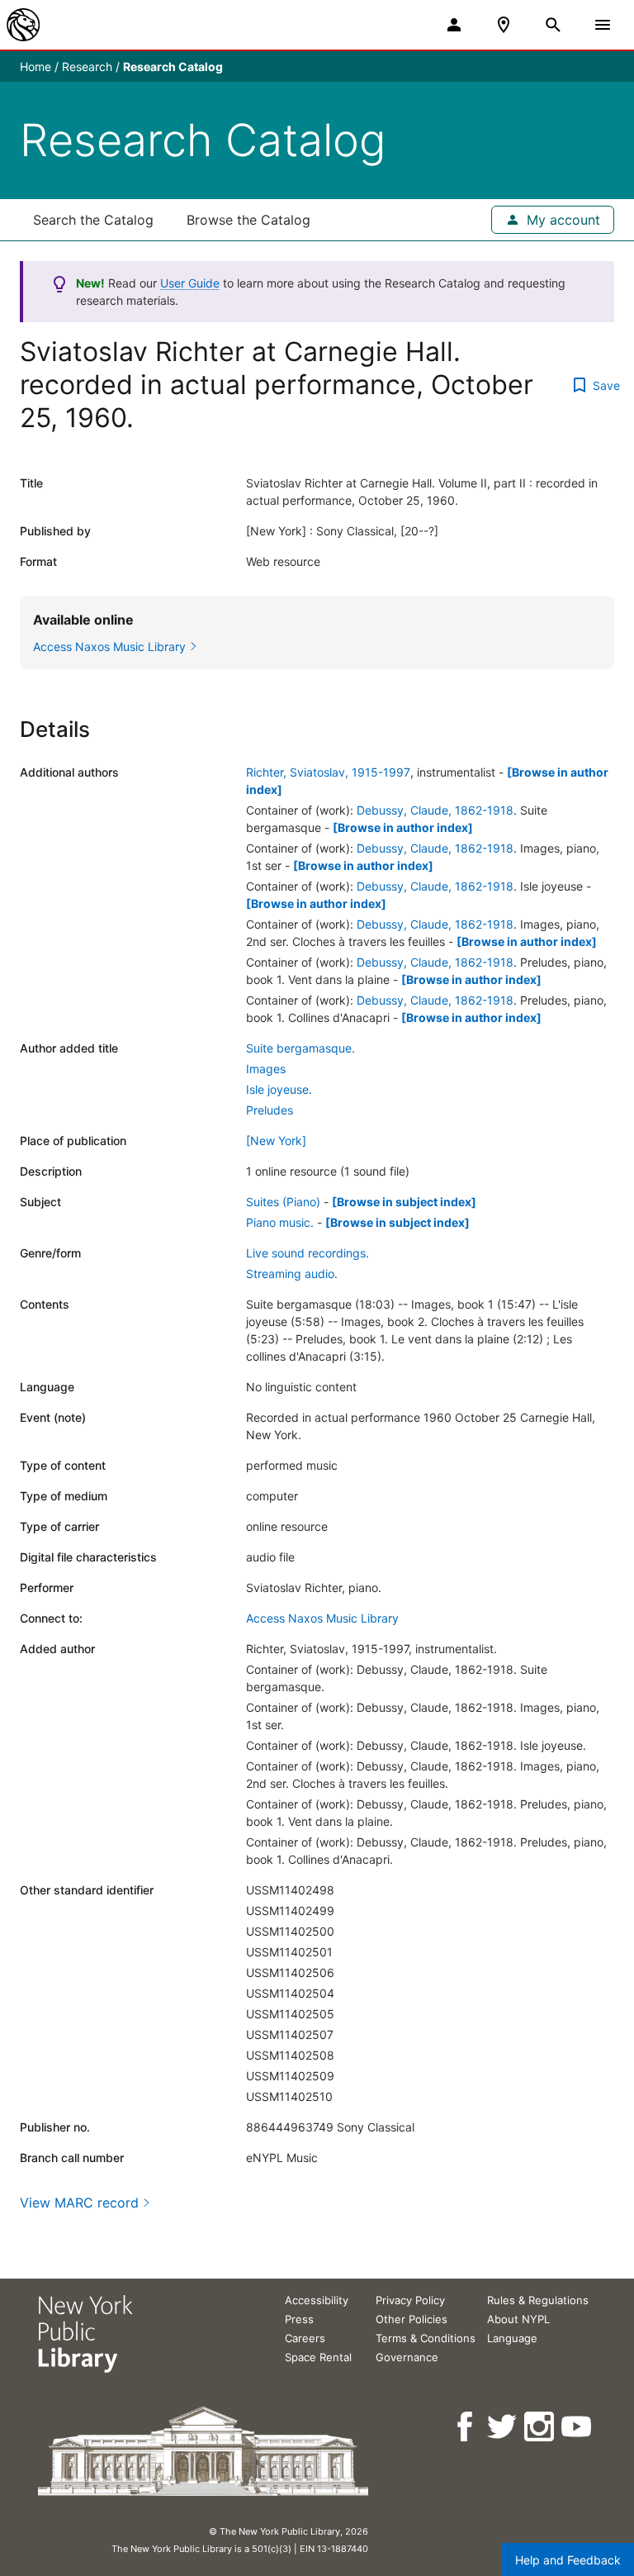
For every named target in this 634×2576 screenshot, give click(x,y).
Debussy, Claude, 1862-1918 (435, 810)
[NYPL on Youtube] (577, 2427)
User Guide (190, 283)
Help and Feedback (568, 2560)
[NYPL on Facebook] (466, 2427)
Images (266, 1069)
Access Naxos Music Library (322, 1618)
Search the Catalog (93, 220)
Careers (305, 2338)
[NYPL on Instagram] (540, 2427)
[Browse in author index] (403, 827)
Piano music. (280, 1222)
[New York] (276, 1141)
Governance (407, 2357)
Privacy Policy (410, 2300)
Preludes (270, 1110)
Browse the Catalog (248, 220)
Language (512, 2338)
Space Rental (318, 2357)
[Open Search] (553, 25)
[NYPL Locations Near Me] (504, 25)
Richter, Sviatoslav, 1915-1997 (328, 772)
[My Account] (454, 25)
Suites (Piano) (283, 1202)
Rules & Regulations (538, 2300)
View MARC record (79, 2203)
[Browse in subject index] (404, 1202)
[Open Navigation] (603, 25)
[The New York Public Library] (23, 25)
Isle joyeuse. (279, 1089)
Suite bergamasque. (300, 1048)
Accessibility (317, 2300)
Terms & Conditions (426, 2338)
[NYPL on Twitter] (503, 2427)
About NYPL (518, 2319)
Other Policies (412, 2319)
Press (299, 2319)
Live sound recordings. (308, 1253)
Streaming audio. (292, 1274)
